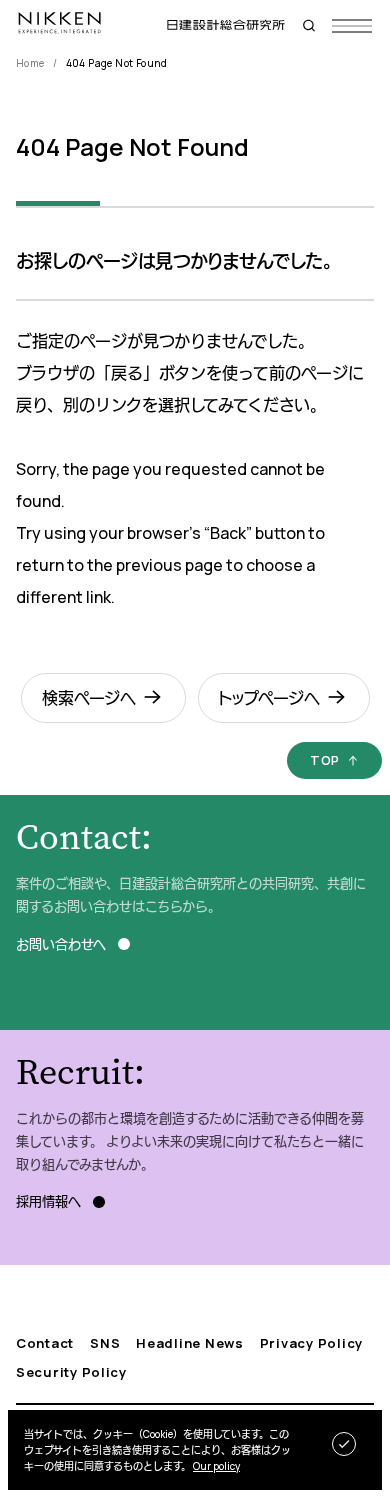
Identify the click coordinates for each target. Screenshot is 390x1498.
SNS (105, 1343)
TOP (325, 760)
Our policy (216, 1466)
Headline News (189, 1343)
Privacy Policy (311, 1343)
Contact (45, 1343)
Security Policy (71, 1372)
